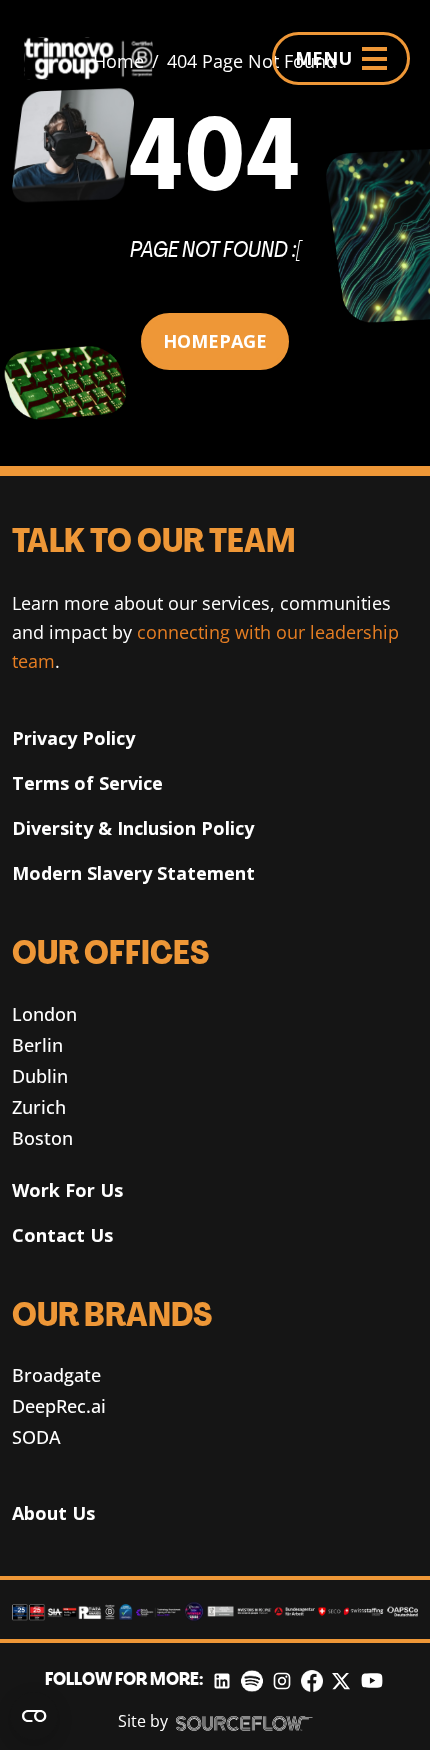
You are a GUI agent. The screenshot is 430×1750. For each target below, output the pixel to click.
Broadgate (56, 1375)
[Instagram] (282, 1680)
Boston (42, 1138)
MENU (323, 58)
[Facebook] (312, 1680)
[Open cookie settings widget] (34, 1716)
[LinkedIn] (222, 1680)
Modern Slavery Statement (133, 873)
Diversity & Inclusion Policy (133, 828)
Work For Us (67, 1190)
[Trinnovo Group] (96, 58)
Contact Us (62, 1235)
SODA (36, 1437)
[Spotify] (251, 1680)
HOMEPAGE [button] (215, 341)
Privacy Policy (73, 738)
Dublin (40, 1076)
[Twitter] (341, 1680)
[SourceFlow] (244, 1722)
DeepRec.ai (59, 1406)
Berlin (37, 1045)
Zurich (39, 1107)
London (44, 1014)
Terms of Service (87, 783)
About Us (53, 1513)
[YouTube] (372, 1680)
